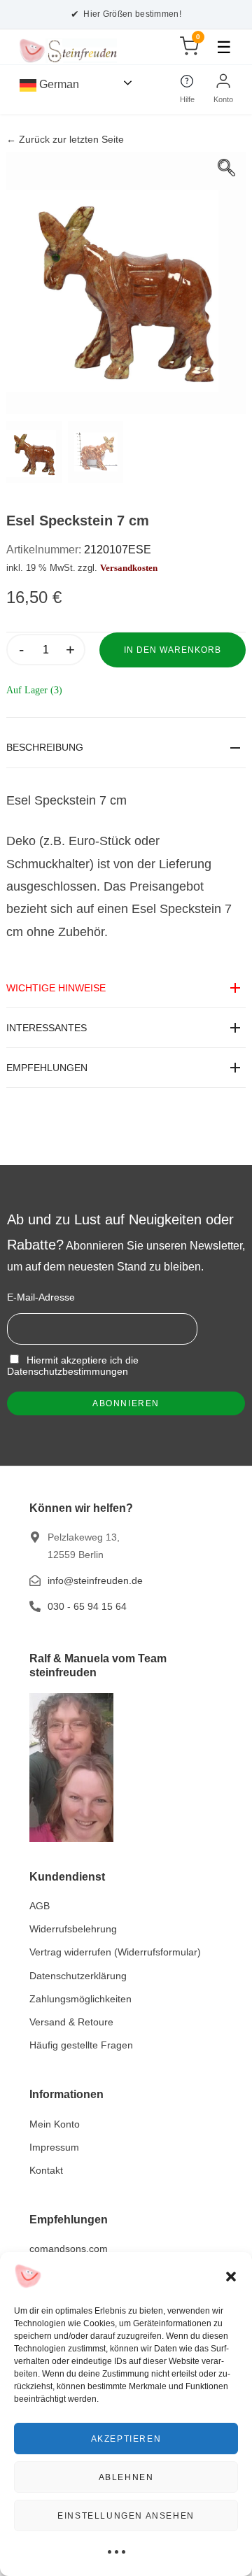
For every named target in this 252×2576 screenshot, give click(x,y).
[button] (231, 2277)
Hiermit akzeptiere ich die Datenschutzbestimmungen (73, 1366)
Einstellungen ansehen (126, 2516)
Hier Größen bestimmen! (126, 14)
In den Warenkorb (173, 650)
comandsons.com (69, 2249)
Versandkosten (129, 568)
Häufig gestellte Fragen (81, 2045)
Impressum (54, 2147)
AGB (40, 1906)
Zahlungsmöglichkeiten (80, 1999)
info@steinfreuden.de (95, 1580)
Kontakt (46, 2170)
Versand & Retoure (71, 2022)
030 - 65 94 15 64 (87, 1606)
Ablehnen (126, 2477)
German (58, 84)
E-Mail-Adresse (41, 1297)
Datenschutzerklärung (78, 1976)
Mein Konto (55, 2124)
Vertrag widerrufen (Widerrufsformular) (115, 1952)
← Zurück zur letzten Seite (65, 140)
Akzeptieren (126, 2439)
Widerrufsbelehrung (73, 1929)
